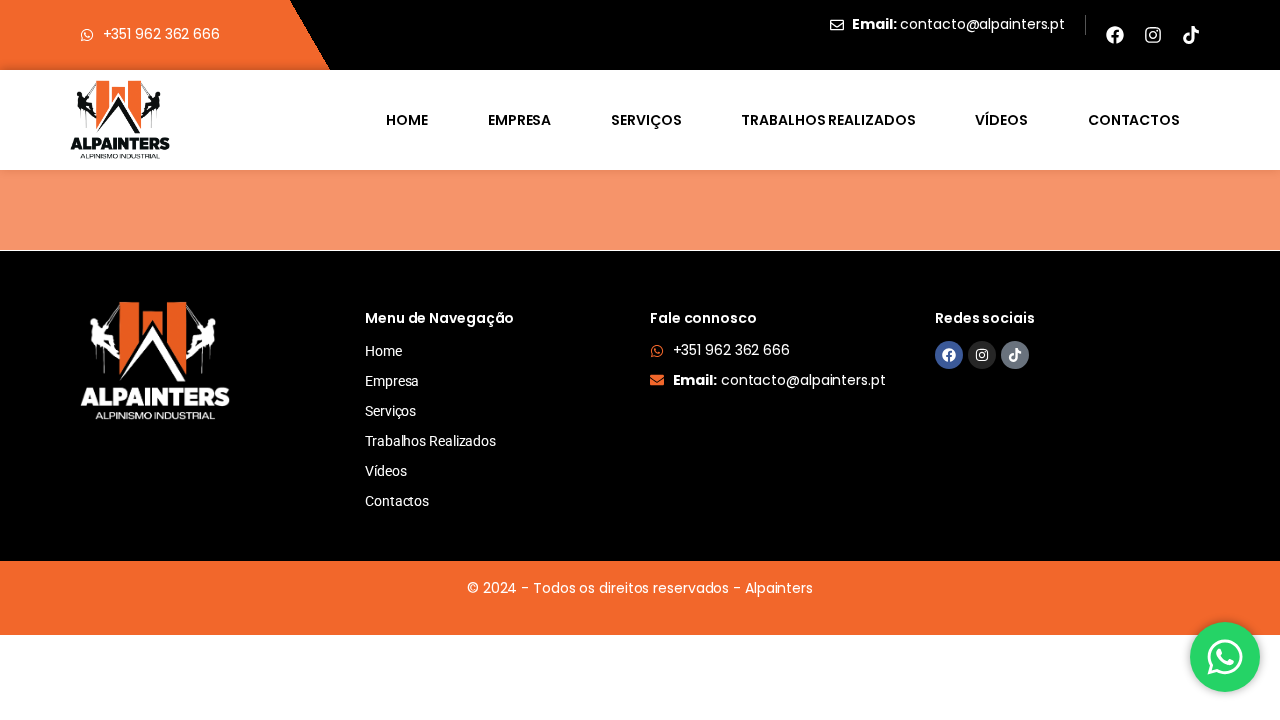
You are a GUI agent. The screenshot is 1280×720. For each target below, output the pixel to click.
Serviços (646, 120)
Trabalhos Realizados (828, 120)
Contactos (1134, 120)
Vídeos (1001, 120)
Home (407, 120)
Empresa (519, 120)
